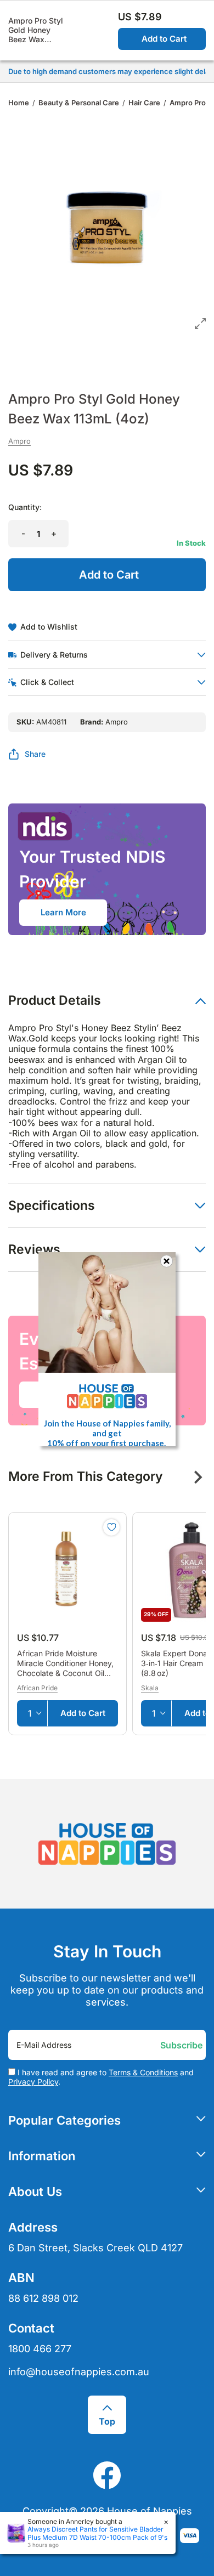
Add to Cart (164, 39)
